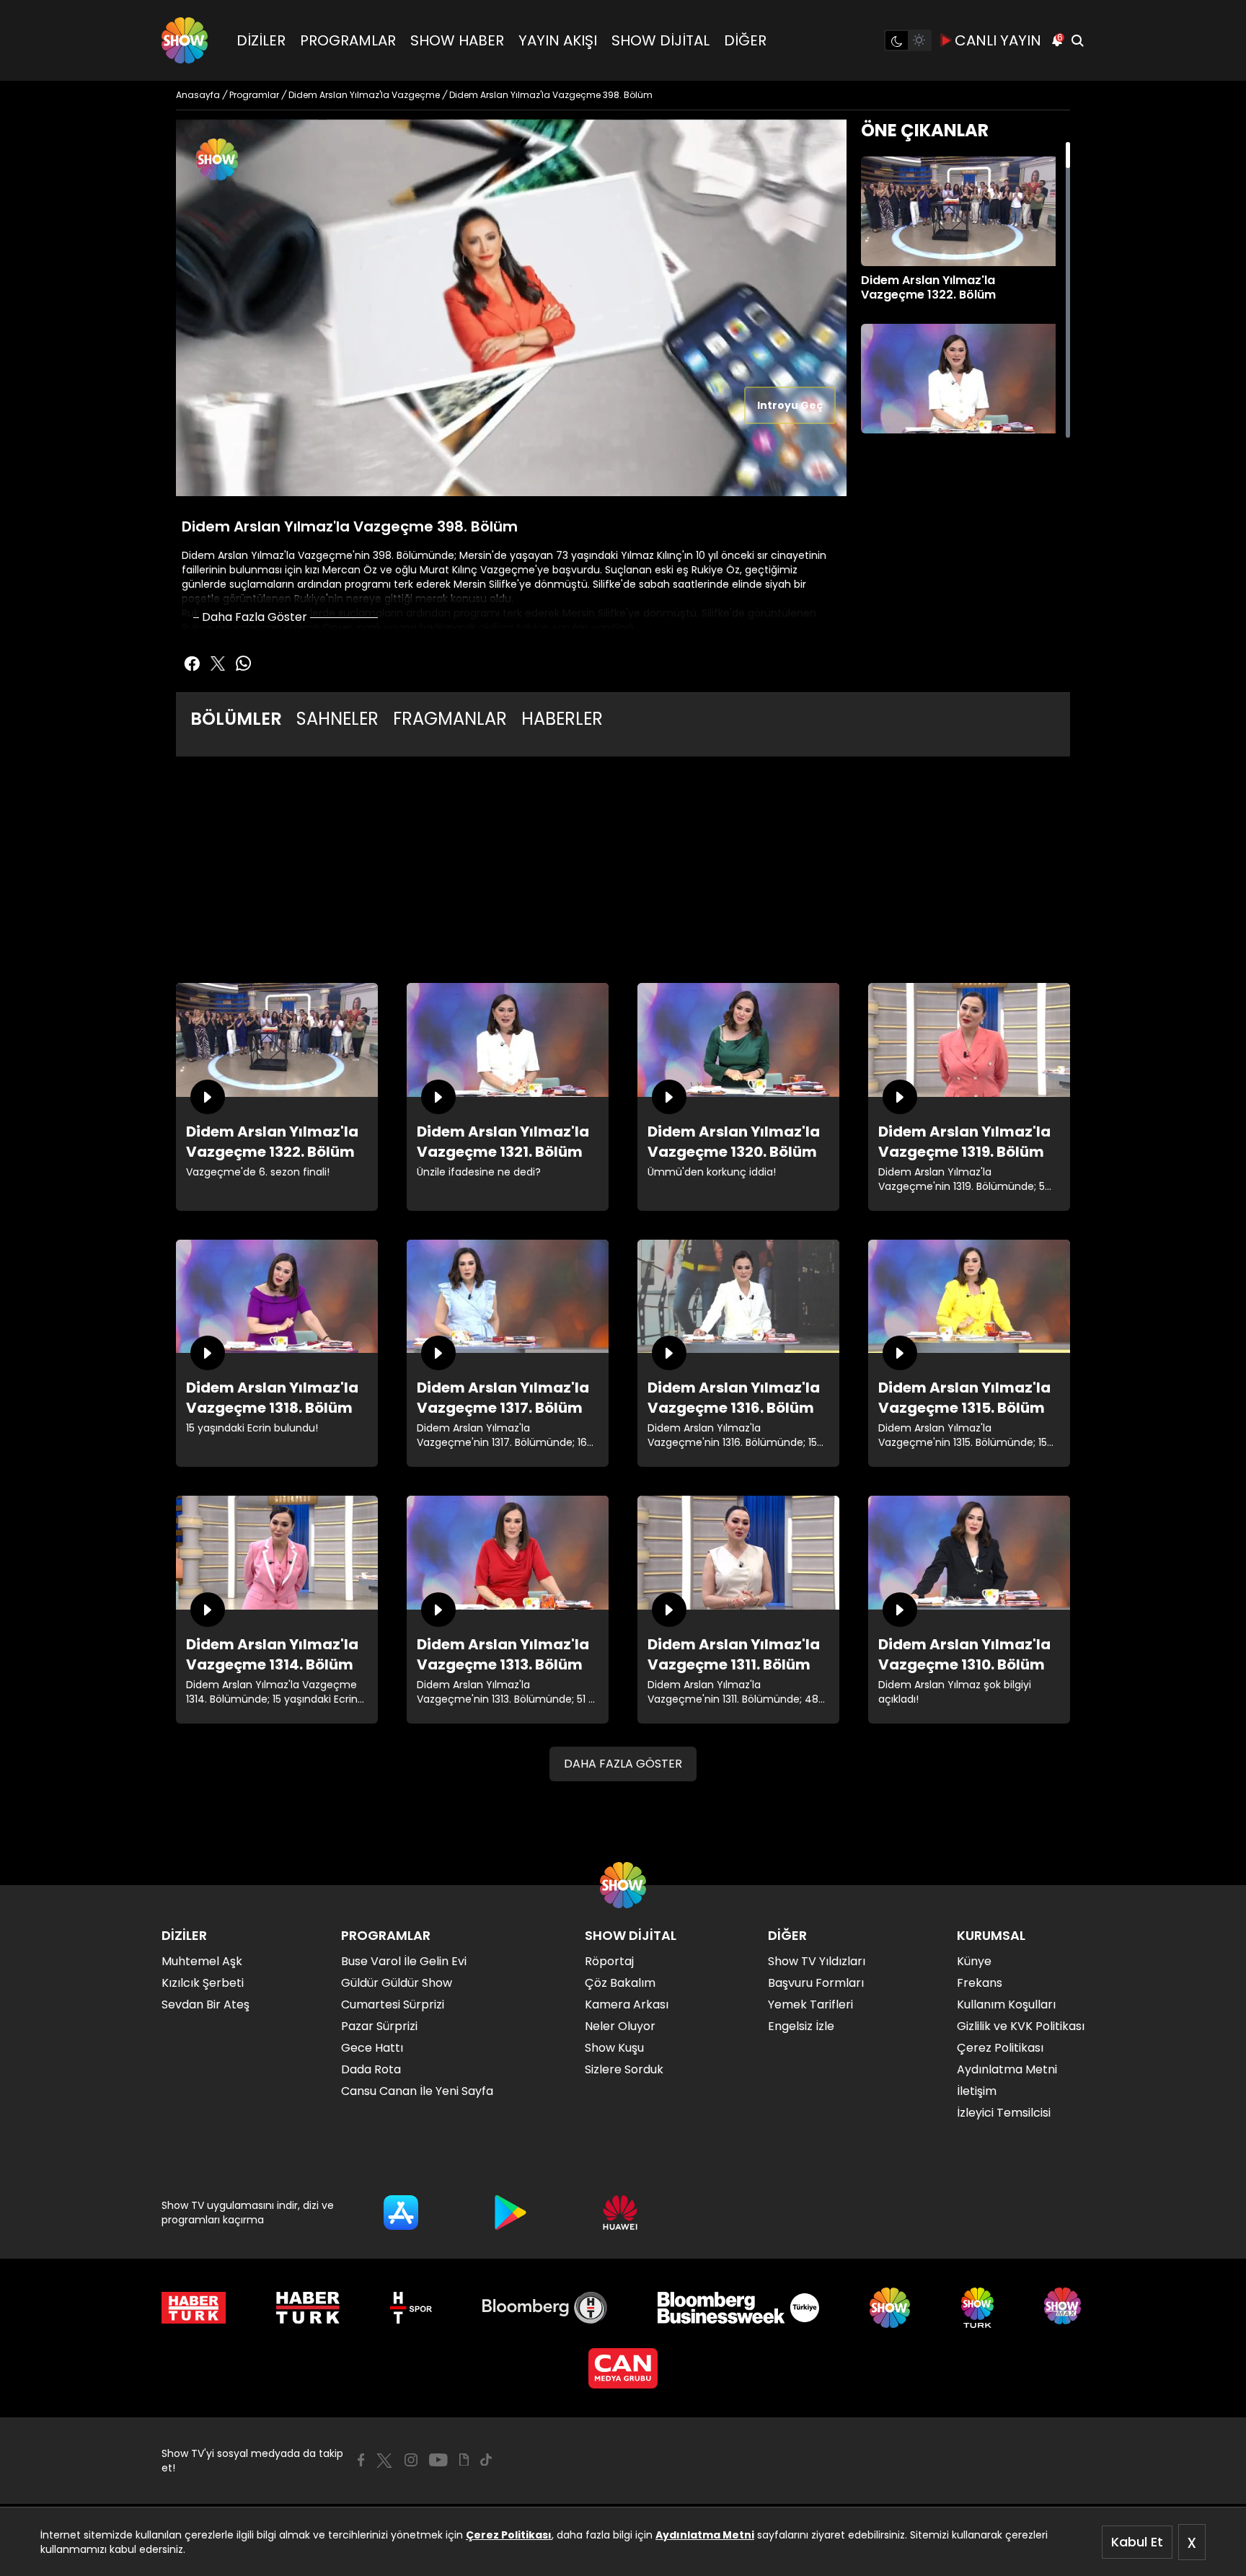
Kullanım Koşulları (1006, 2004)
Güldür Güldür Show (397, 1983)
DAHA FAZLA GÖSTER (623, 1764)
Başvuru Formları (816, 1983)
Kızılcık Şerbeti (203, 1983)
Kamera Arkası (627, 2004)
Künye (974, 1961)
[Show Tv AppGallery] (620, 2213)
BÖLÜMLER (236, 719)
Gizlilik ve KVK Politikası (1021, 2026)
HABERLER (562, 719)
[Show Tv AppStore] (401, 2213)
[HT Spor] (411, 2308)
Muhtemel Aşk (202, 1961)
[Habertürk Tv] (308, 2308)
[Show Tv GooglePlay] (511, 2213)
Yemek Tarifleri (810, 2004)
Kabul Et (1137, 2542)
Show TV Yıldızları (817, 1961)
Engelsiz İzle (801, 2026)
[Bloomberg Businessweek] (738, 2308)
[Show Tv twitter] (218, 663)
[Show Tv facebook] (192, 663)
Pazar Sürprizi (379, 2026)
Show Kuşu (614, 2048)
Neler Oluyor (620, 2026)
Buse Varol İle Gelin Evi (404, 1961)
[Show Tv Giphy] (464, 2460)
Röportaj (609, 1961)
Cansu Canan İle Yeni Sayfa (417, 2091)
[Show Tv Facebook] (361, 2460)
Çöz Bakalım (620, 1983)
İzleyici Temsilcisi (1004, 2113)
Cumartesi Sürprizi (393, 2004)
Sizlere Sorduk (624, 2069)
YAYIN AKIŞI (558, 40)
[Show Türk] (977, 2308)
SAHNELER (337, 719)
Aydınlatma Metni (705, 2535)
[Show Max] (1064, 2308)
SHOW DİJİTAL (660, 40)
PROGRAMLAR (348, 40)
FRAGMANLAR (450, 719)
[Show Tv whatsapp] (244, 663)
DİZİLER (261, 40)
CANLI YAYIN (998, 40)
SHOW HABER (457, 40)
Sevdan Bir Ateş (206, 2004)
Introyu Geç (790, 405)
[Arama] (1077, 40)
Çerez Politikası (509, 2535)
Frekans (980, 1983)
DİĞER (745, 40)
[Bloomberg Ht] (545, 2308)
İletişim (977, 2091)
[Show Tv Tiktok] (486, 2460)
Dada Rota (371, 2069)
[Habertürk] (194, 2308)
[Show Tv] (185, 40)
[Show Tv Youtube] (438, 2460)
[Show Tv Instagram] (411, 2460)
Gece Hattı (372, 2048)
